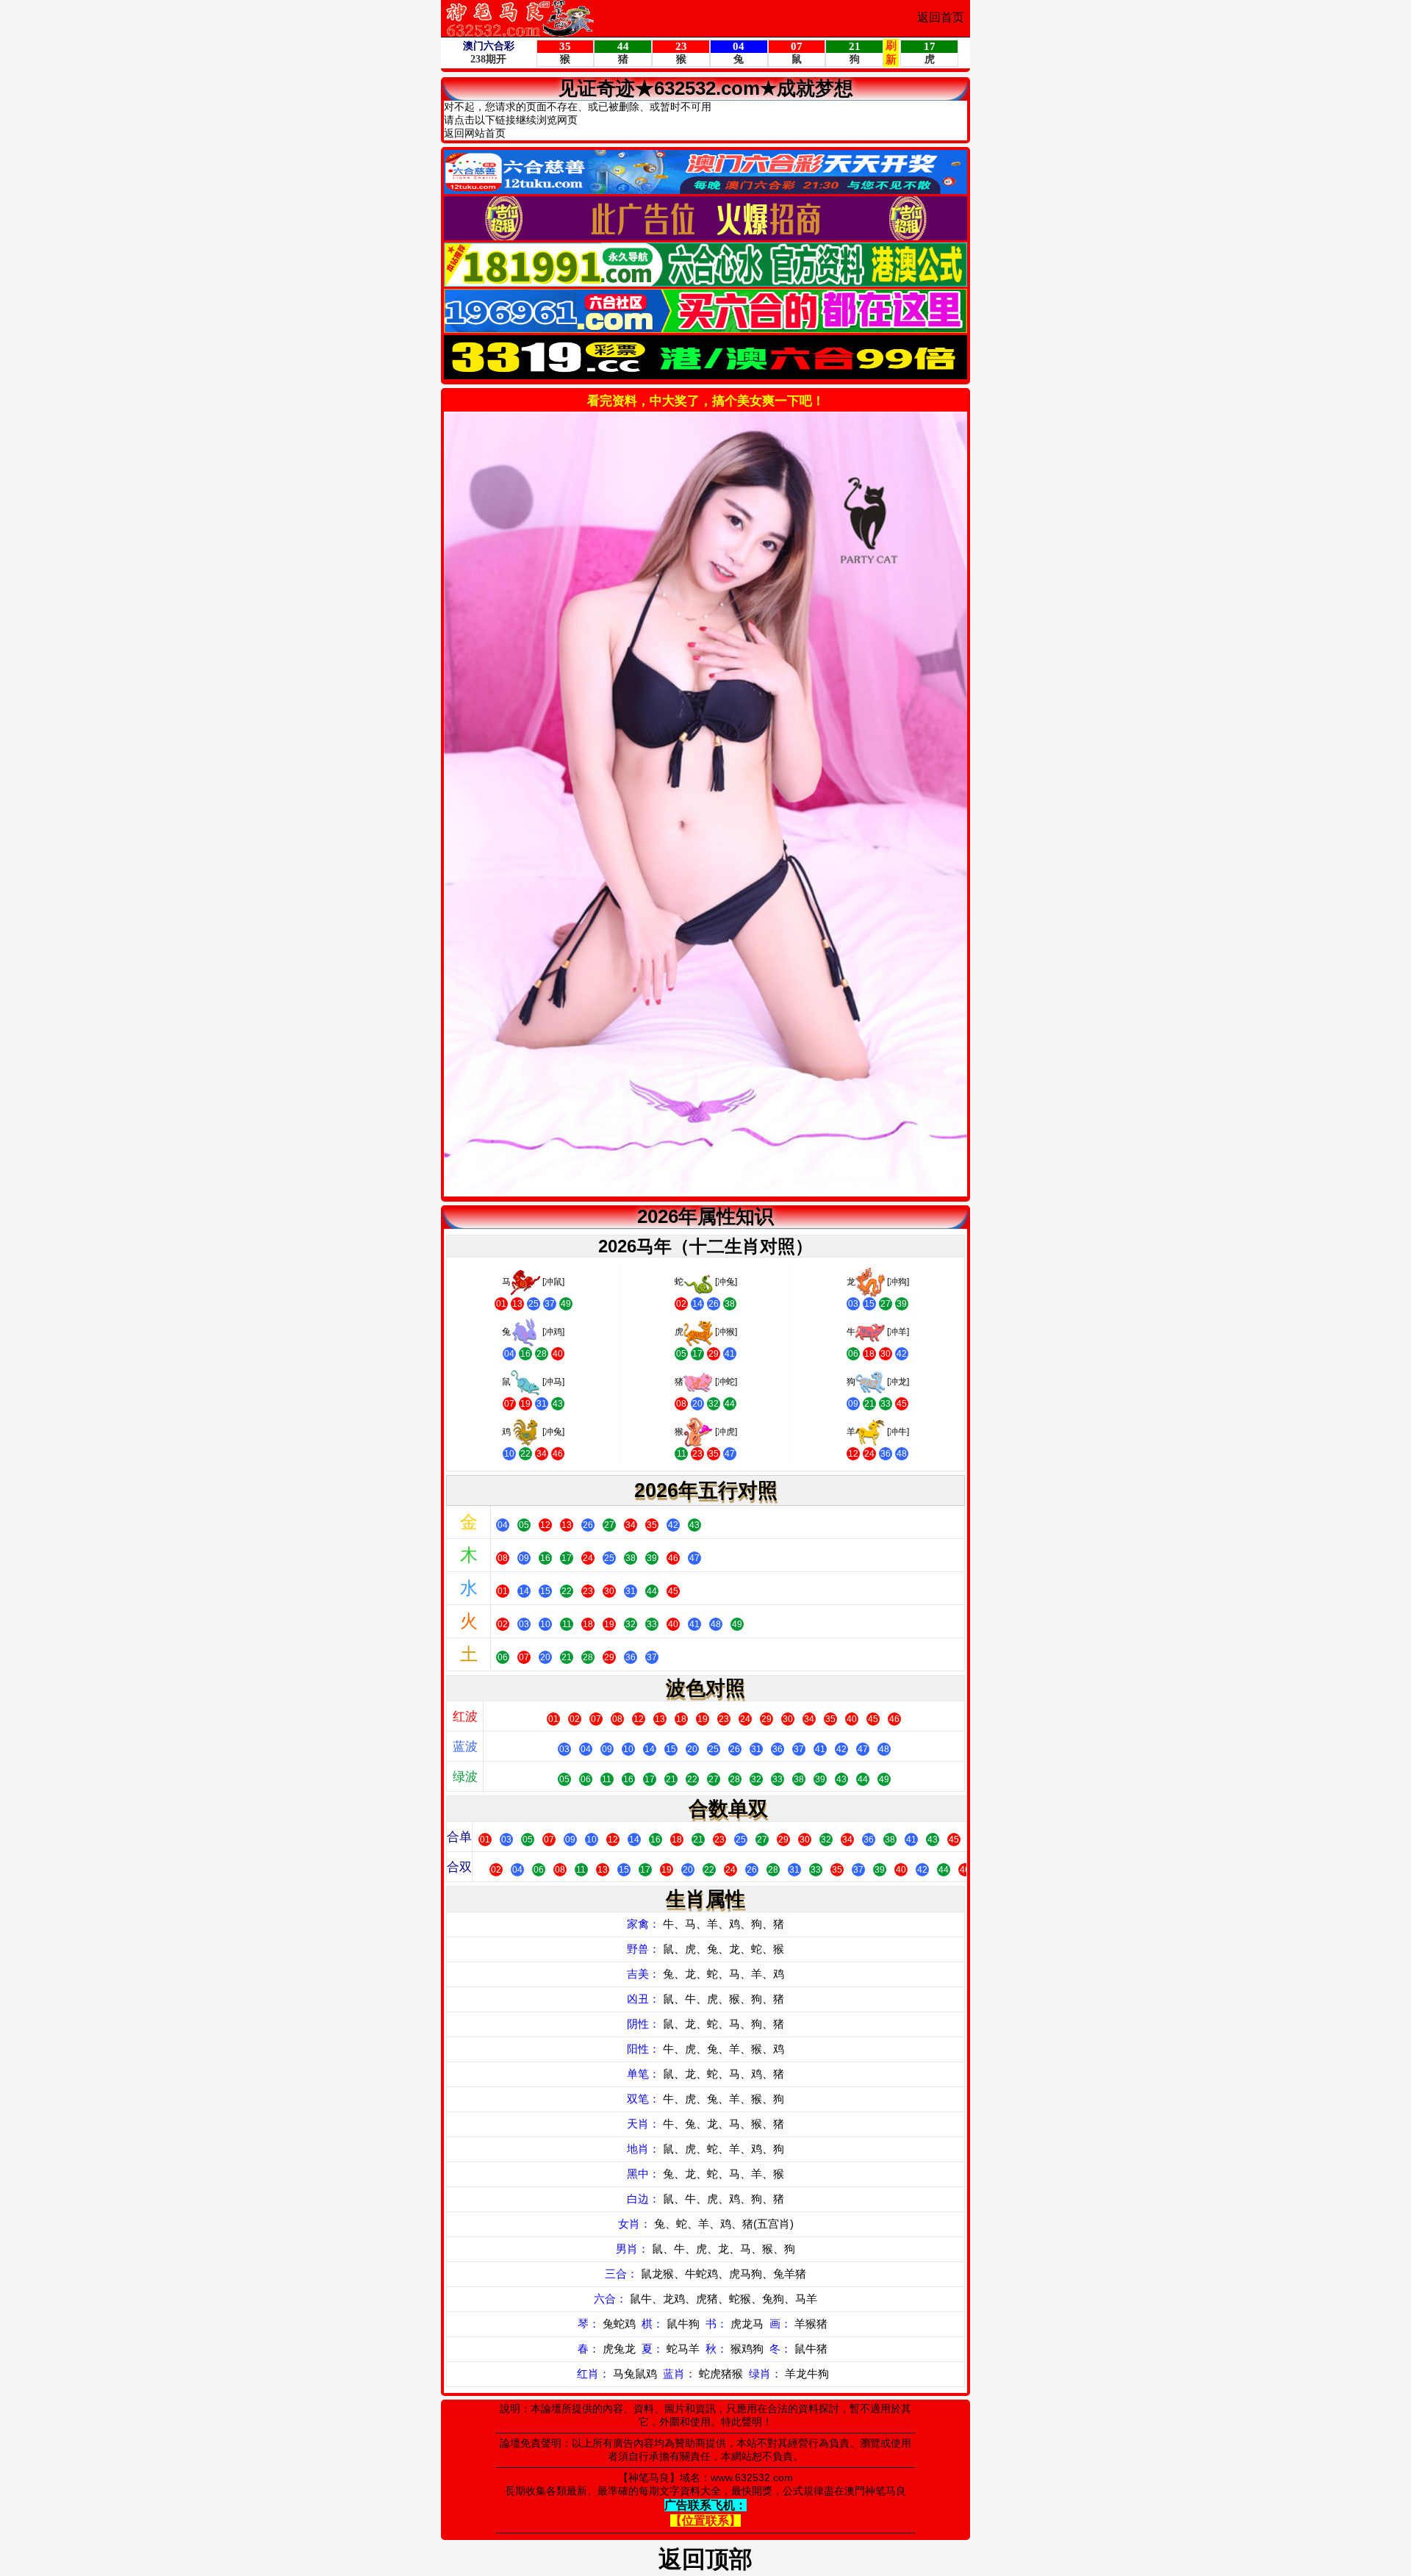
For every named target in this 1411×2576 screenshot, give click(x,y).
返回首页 (941, 17)
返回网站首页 (475, 133)
